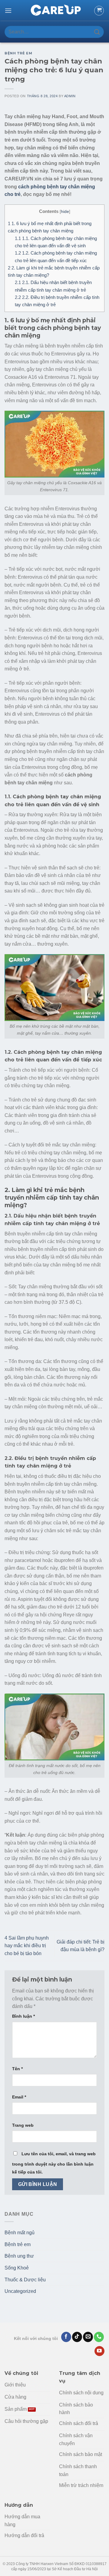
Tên (17, 2069)
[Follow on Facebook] (66, 2337)
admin (70, 96)
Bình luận (23, 2016)
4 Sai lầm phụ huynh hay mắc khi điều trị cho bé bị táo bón (27, 1946)
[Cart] (99, 11)
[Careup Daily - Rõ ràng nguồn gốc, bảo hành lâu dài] (54, 11)
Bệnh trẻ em (18, 53)
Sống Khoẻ (17, 2268)
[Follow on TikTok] (77, 2337)
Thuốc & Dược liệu (25, 2280)
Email (19, 2097)
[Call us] (99, 2337)
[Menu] (8, 10)
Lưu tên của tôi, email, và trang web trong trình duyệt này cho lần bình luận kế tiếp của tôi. (54, 2163)
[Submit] (97, 32)
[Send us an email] (88, 2337)
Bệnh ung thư (19, 2256)
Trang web (23, 2125)
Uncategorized (20, 2291)
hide (65, 212)
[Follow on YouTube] (99, 2351)
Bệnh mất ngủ (20, 2233)
